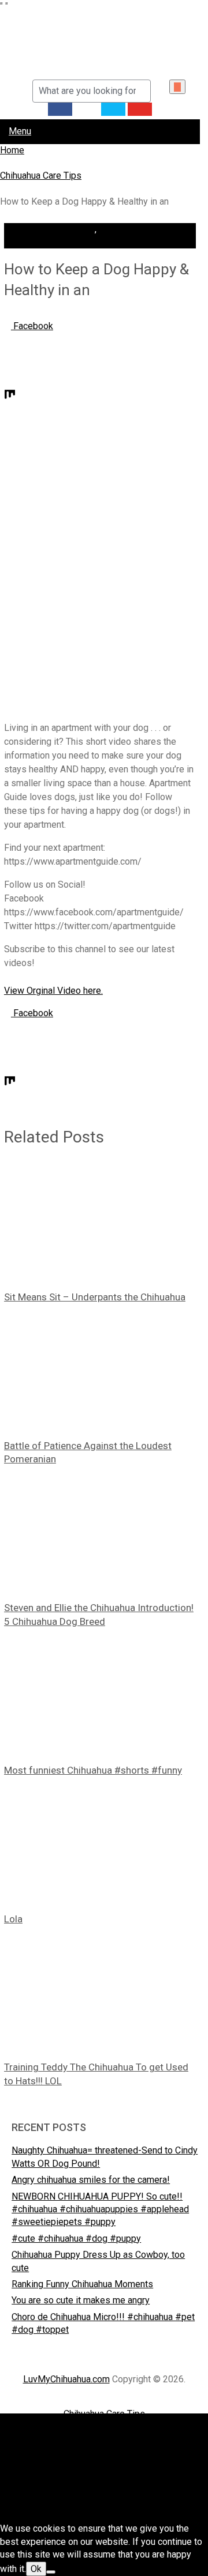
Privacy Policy (104, 2496)
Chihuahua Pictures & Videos (104, 2430)
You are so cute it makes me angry (81, 2300)
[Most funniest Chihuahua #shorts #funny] (100, 1696)
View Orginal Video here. (53, 991)
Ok (36, 2569)
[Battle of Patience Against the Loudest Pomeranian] (100, 1372)
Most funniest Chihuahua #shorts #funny (93, 1770)
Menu (20, 131)
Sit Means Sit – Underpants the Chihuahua (95, 1297)
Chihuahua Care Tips (54, 229)
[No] (51, 2572)
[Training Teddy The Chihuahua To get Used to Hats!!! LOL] (100, 1993)
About (104, 2447)
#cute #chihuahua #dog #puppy (76, 2239)
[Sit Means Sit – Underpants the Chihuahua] (100, 1223)
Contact (104, 2463)
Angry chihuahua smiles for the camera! (91, 2180)
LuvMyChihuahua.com (66, 2379)
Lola (13, 1919)
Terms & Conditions (104, 2512)
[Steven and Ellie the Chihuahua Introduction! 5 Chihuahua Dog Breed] (100, 1534)
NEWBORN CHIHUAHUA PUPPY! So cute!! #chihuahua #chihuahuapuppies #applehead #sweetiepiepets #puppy (100, 2209)
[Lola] (100, 1845)
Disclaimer (104, 2479)
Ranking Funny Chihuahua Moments (82, 2284)
